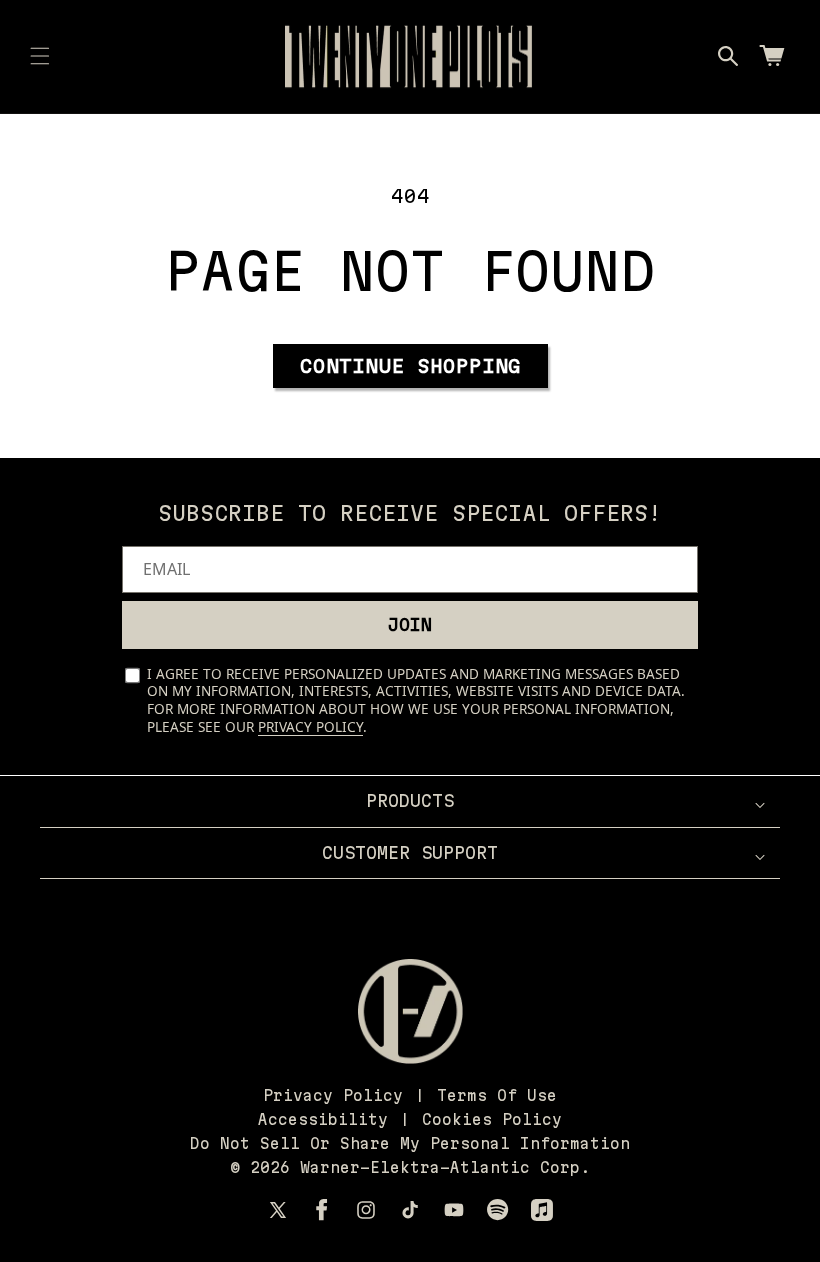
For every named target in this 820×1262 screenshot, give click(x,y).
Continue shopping (410, 366)
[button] (40, 56)
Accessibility (323, 1119)
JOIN (410, 624)
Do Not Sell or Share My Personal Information (410, 1143)
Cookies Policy (492, 1119)
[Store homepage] (410, 1011)
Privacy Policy (310, 726)
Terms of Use (497, 1095)
